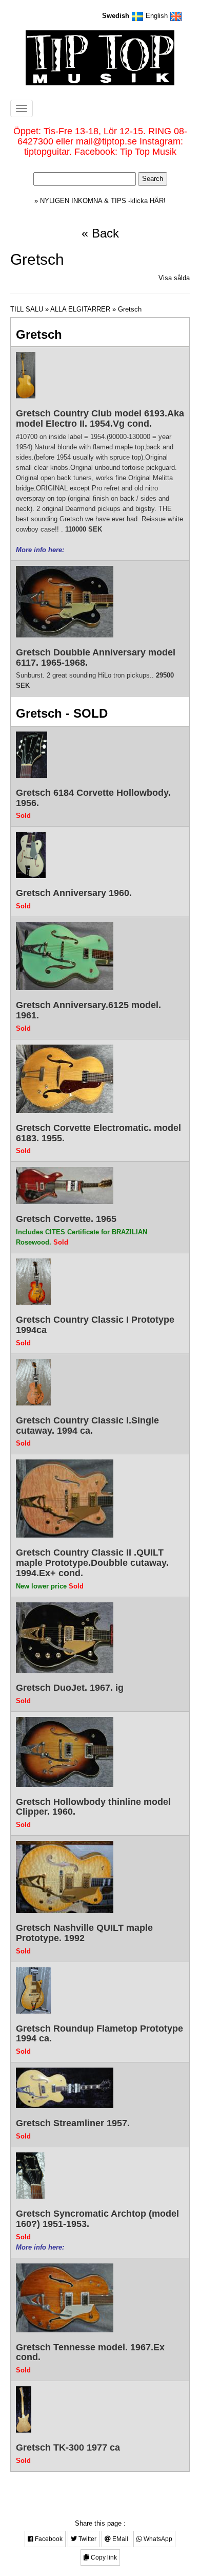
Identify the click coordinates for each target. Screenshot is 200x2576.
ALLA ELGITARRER (80, 309)
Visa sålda (174, 278)
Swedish (117, 16)
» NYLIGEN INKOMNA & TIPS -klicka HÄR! (100, 201)
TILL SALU (27, 309)
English (158, 16)
